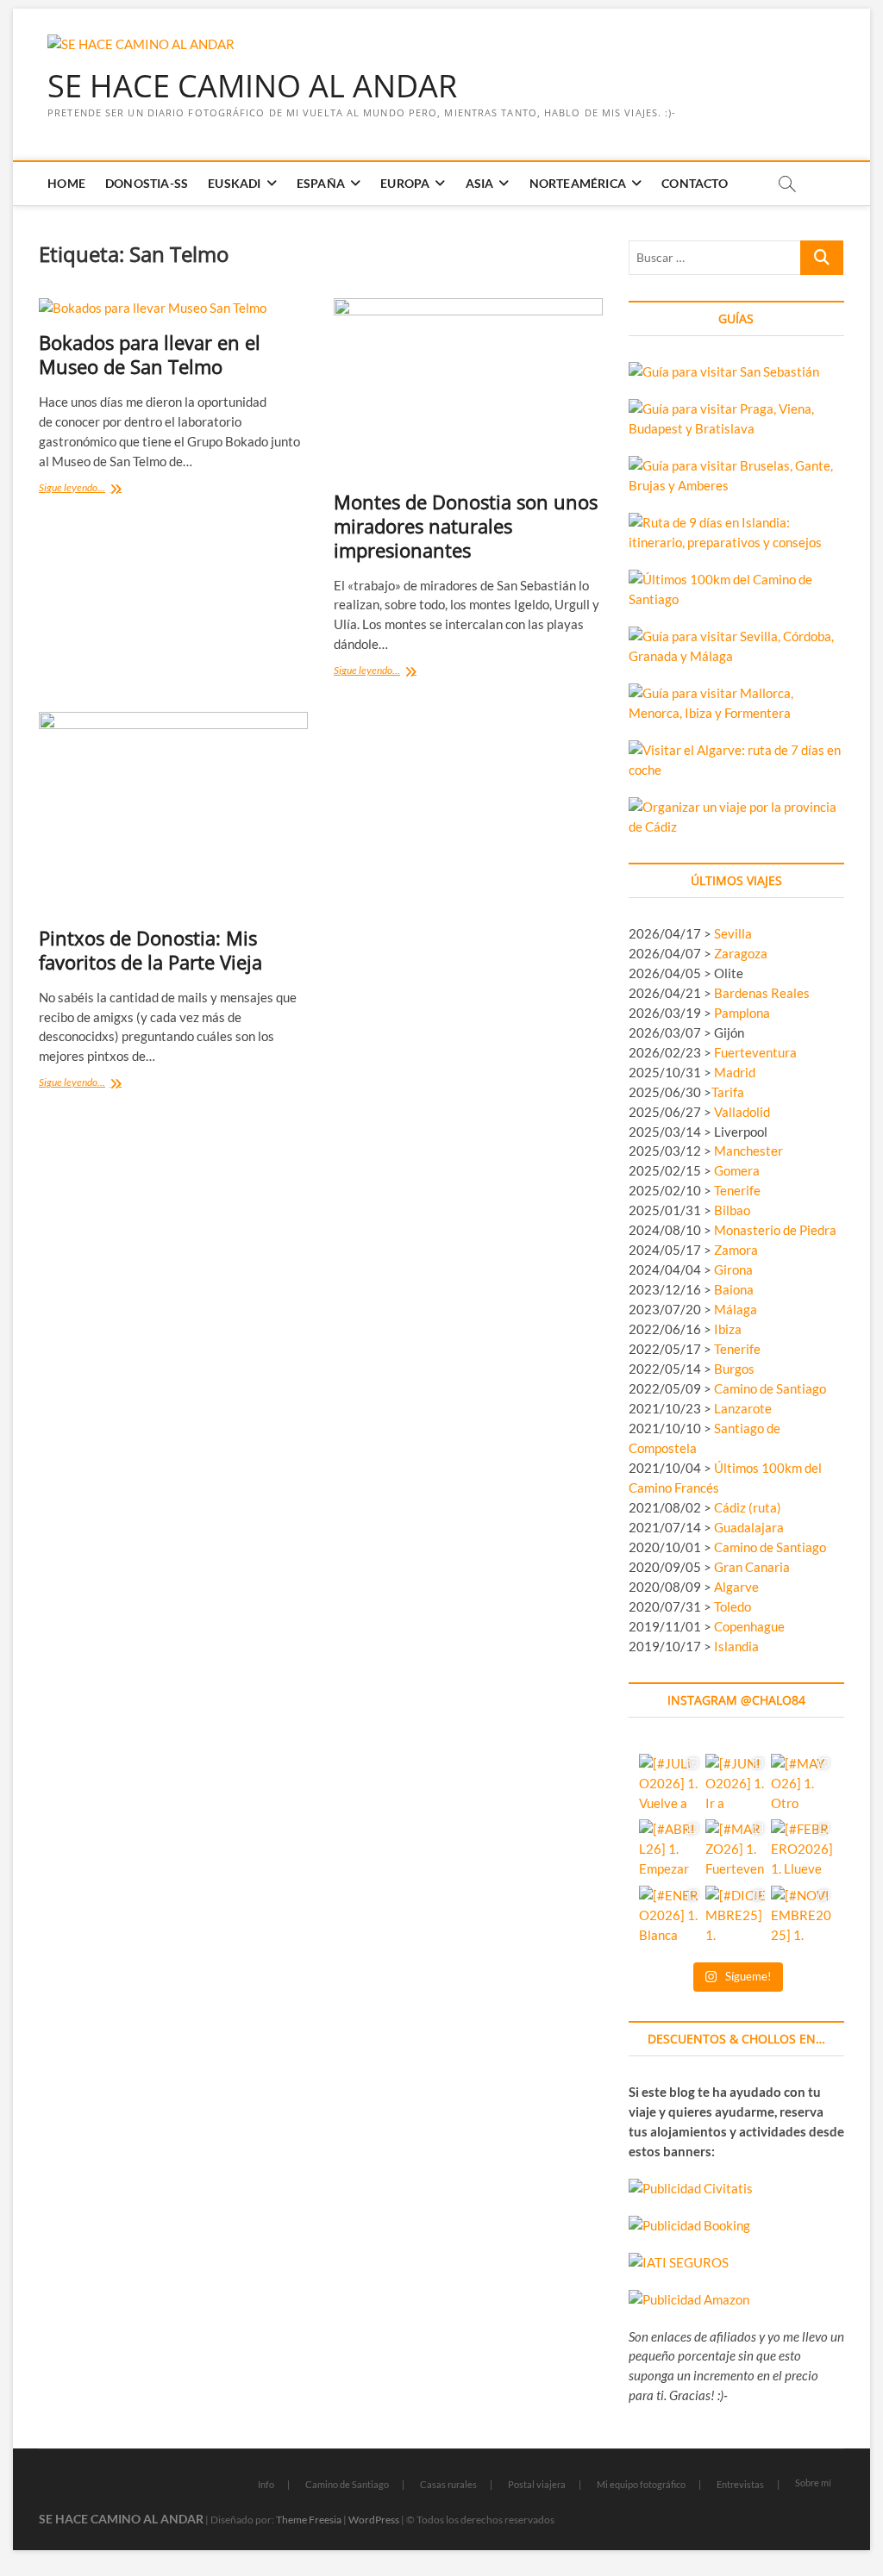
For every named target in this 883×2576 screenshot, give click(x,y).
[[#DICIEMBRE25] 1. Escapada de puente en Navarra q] (736, 1917)
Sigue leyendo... (90, 489)
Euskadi (234, 183)
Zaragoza (742, 953)
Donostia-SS (147, 183)
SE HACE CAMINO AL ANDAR (252, 86)
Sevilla (733, 933)
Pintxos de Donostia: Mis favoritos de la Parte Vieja (150, 950)
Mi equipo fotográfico (641, 2484)
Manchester (748, 1151)
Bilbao (732, 1210)
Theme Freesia (309, 2520)
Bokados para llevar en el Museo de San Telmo (150, 354)
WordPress (374, 2520)
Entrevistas (740, 2484)
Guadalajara (749, 1527)
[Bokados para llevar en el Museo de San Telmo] (173, 308)
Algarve (736, 1587)
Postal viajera (537, 2484)
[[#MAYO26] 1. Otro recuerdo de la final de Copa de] (802, 1785)
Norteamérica (578, 183)
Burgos (734, 1369)
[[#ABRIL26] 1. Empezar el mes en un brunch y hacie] (670, 1850)
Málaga (736, 1309)
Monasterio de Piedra (775, 1230)
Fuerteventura (755, 1052)
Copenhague (749, 1626)
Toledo (733, 1606)
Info (266, 2484)
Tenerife (737, 1190)
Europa (405, 183)
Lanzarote (743, 1408)
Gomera (737, 1170)
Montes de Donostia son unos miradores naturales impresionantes (466, 526)
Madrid (735, 1072)
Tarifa (728, 1092)
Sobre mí (813, 2482)
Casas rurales (448, 2484)
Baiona (734, 1289)
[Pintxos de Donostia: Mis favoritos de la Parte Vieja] (173, 813)
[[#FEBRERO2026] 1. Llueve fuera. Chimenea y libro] (802, 1850)
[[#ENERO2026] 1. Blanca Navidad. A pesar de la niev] (670, 1917)
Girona (733, 1269)
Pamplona (742, 1013)
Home (66, 183)
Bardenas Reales (762, 993)
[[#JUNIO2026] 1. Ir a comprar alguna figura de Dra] (736, 1785)
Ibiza (728, 1329)
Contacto (695, 183)
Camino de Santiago (770, 1388)
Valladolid (742, 1112)
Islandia (736, 1646)
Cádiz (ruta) (748, 1507)
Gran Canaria (752, 1567)
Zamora (736, 1250)
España (321, 183)
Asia (480, 183)
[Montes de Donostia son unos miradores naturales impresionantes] (468, 388)
